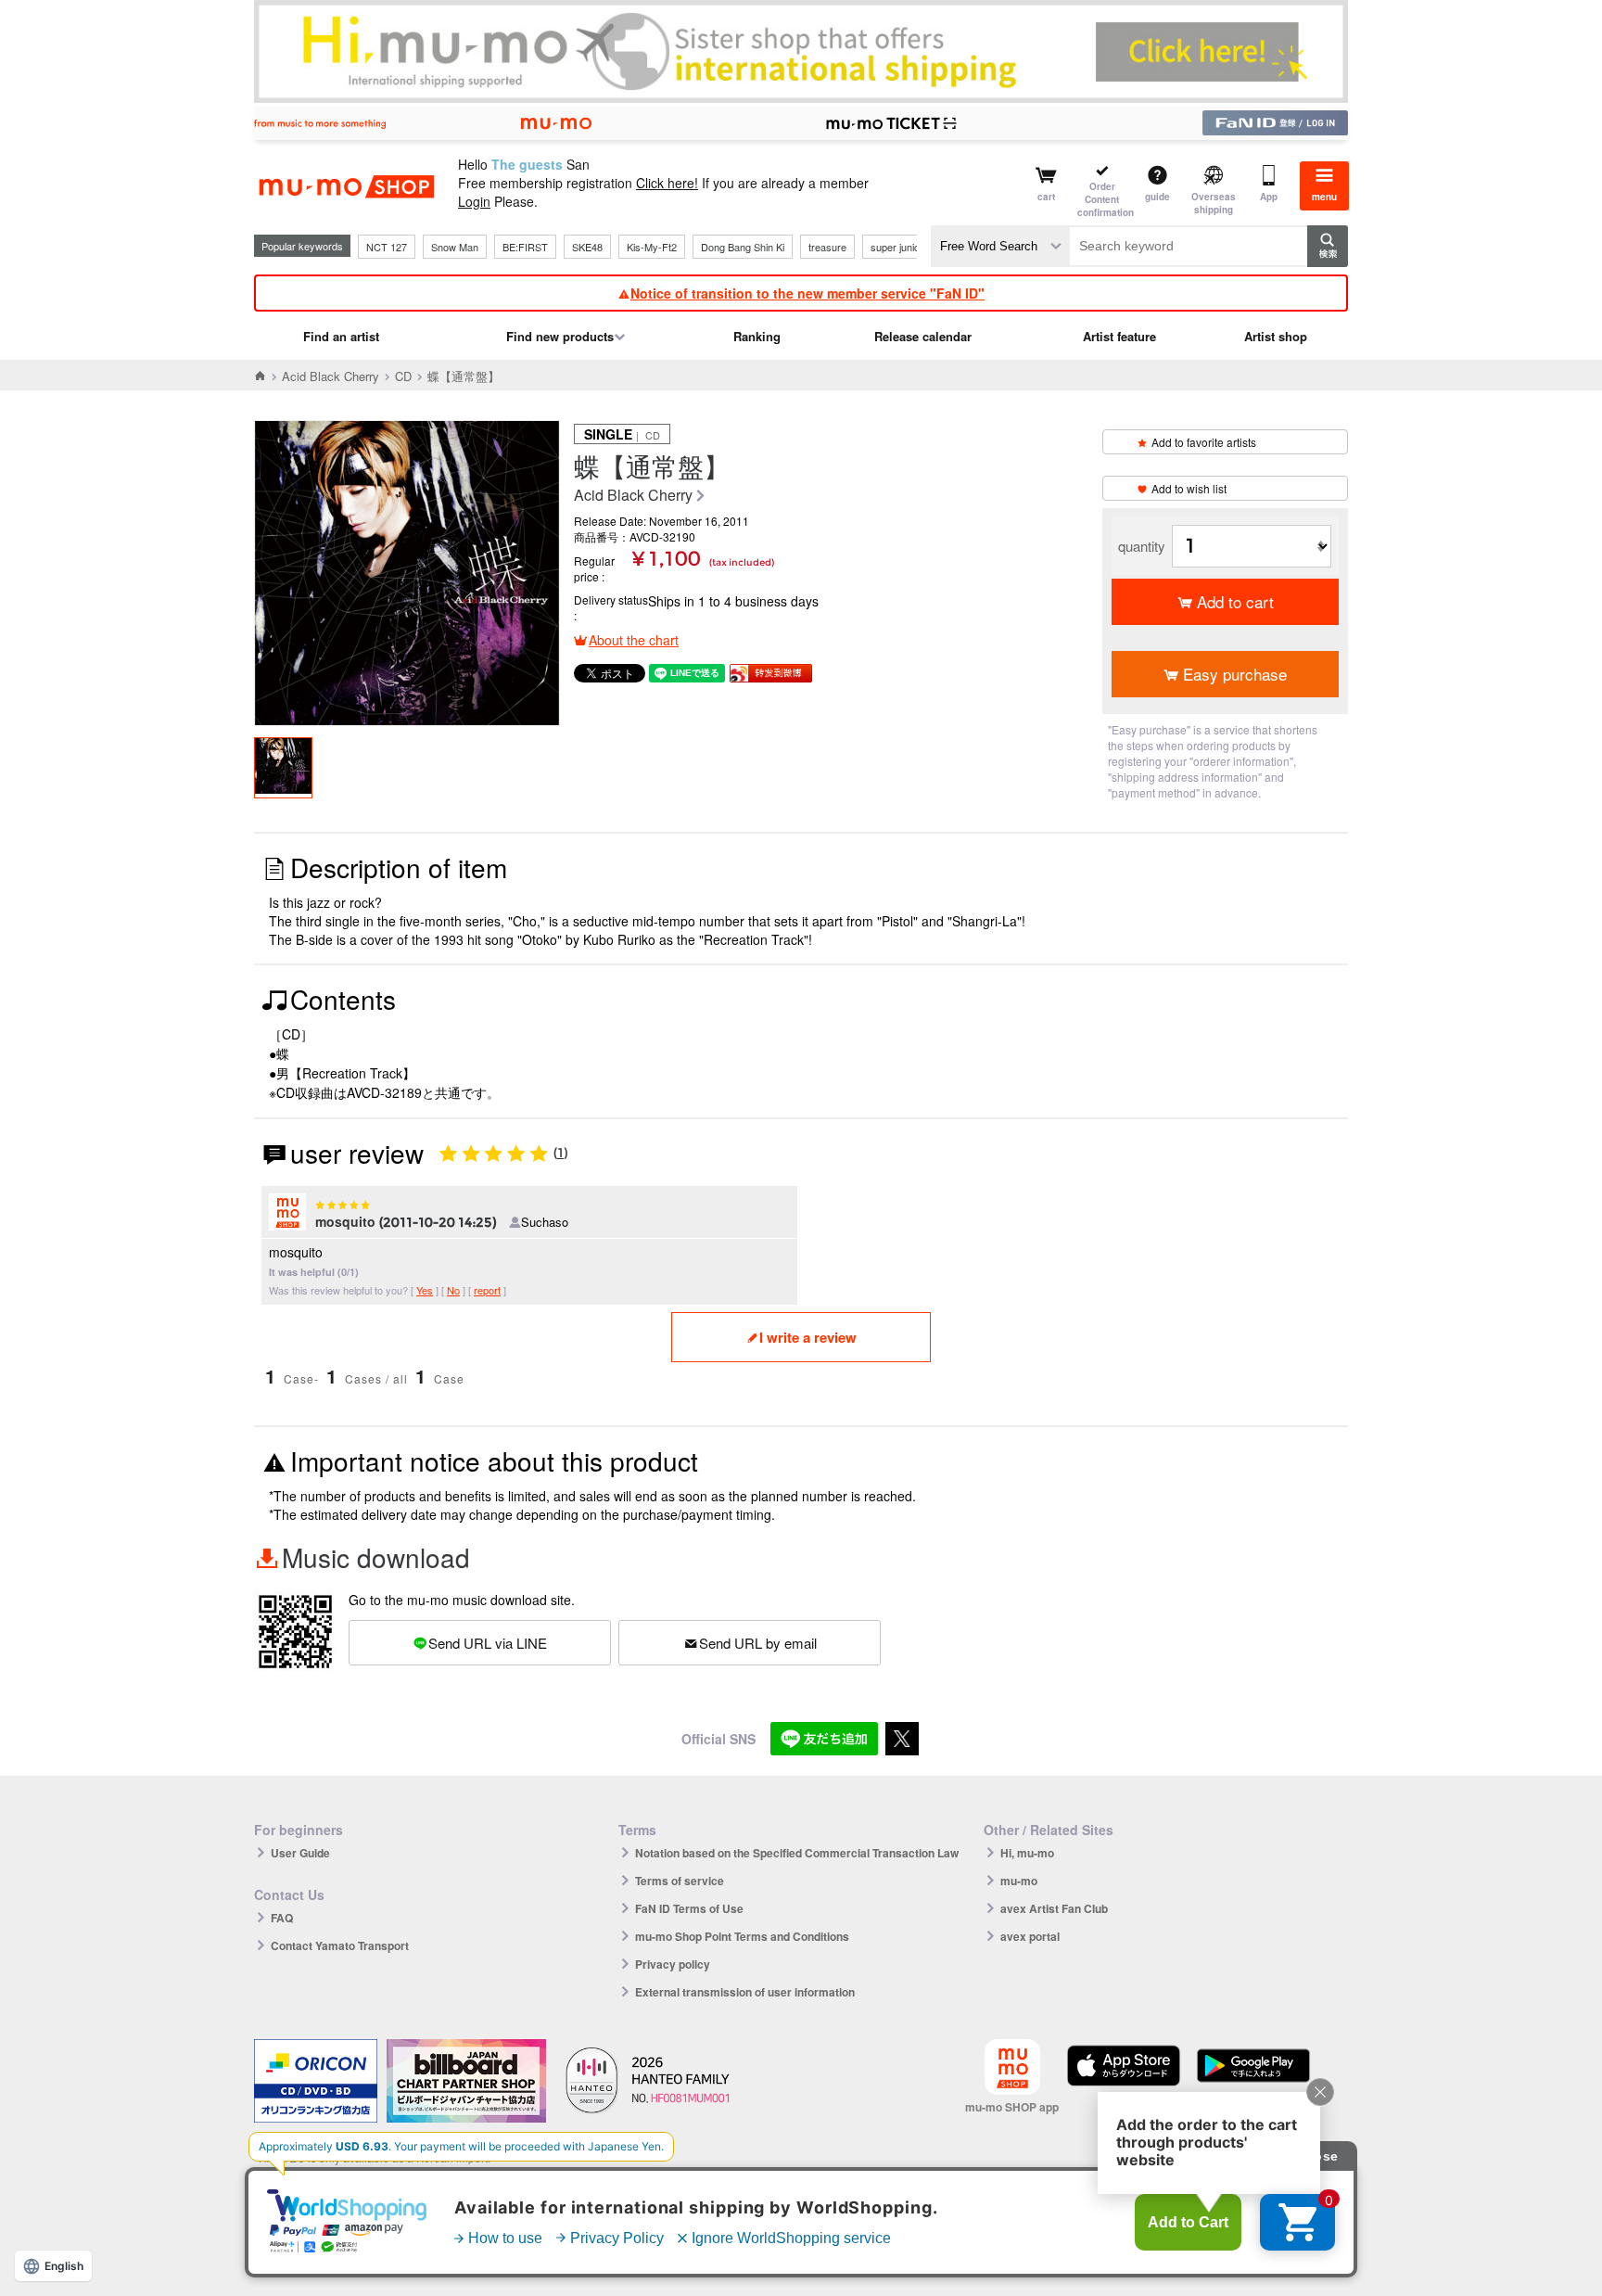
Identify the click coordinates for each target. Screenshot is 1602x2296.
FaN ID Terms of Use (689, 1908)
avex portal (1030, 1936)
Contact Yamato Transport (340, 1945)
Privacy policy (673, 1964)
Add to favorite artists (1204, 442)
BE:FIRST (525, 247)
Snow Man (455, 247)
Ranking (757, 336)
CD (403, 376)
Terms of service (680, 1881)
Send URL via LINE (488, 1643)
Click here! (667, 183)
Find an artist (341, 336)
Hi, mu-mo (1027, 1853)
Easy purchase (1235, 674)
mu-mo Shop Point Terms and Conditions (742, 1936)
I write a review (808, 1337)
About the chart (634, 640)
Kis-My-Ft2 (652, 247)
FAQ (282, 1918)
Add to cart (1235, 601)
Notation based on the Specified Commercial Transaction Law (797, 1853)
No (453, 1290)
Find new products (560, 336)
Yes (425, 1290)
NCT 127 (387, 247)
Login (474, 201)
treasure (827, 247)
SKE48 (587, 247)
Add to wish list (1189, 488)
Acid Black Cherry (331, 376)
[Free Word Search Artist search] (1000, 246)
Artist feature (1119, 336)
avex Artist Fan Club (1054, 1908)
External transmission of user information (745, 1992)
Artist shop (1276, 336)
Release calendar (923, 336)
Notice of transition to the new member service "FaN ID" (807, 293)
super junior (897, 247)
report (487, 1290)
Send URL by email (758, 1643)
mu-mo (1019, 1881)
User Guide (300, 1853)
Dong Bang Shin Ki (743, 247)
